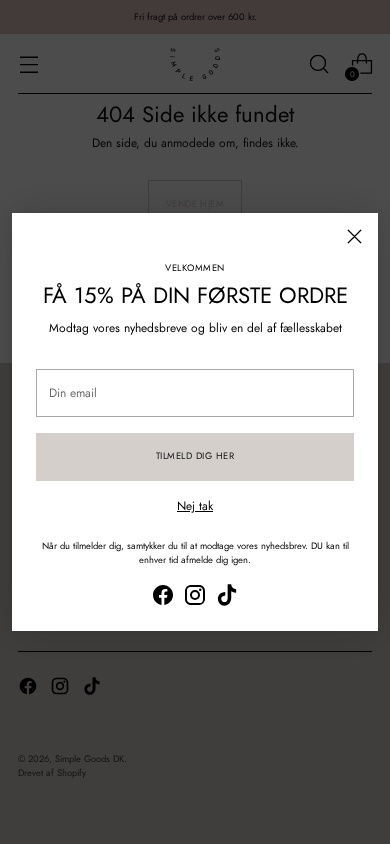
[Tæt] (354, 236)
